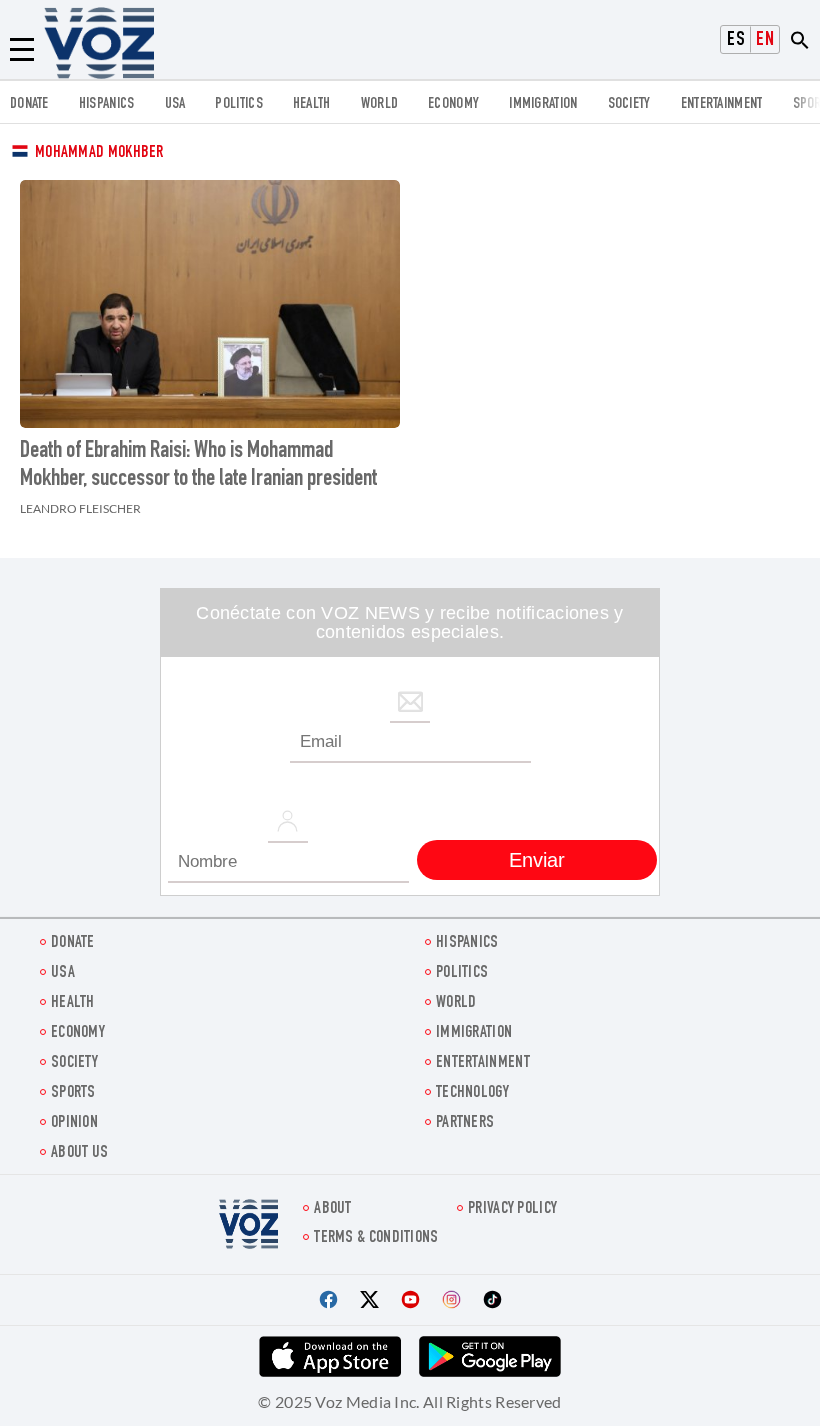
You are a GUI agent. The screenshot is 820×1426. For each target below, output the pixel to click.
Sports (73, 1093)
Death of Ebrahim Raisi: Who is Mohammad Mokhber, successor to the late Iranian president (198, 466)
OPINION (74, 1123)
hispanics (107, 104)
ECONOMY (453, 104)
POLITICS (238, 104)
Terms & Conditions (376, 1238)
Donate (29, 104)
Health (312, 104)
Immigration (543, 104)
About (333, 1209)
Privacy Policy (512, 1209)
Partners (465, 1123)
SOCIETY (629, 104)
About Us (79, 1153)
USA (175, 104)
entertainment (722, 104)
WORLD (380, 104)
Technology (472, 1093)
